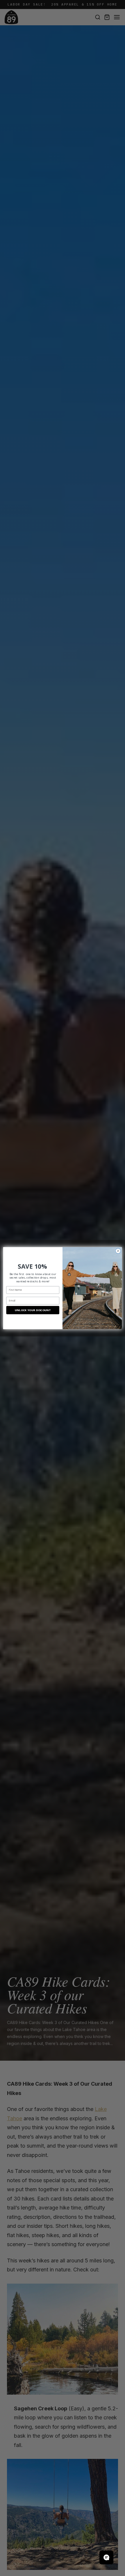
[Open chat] (106, 2557)
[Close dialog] (118, 1251)
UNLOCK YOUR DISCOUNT (33, 1310)
